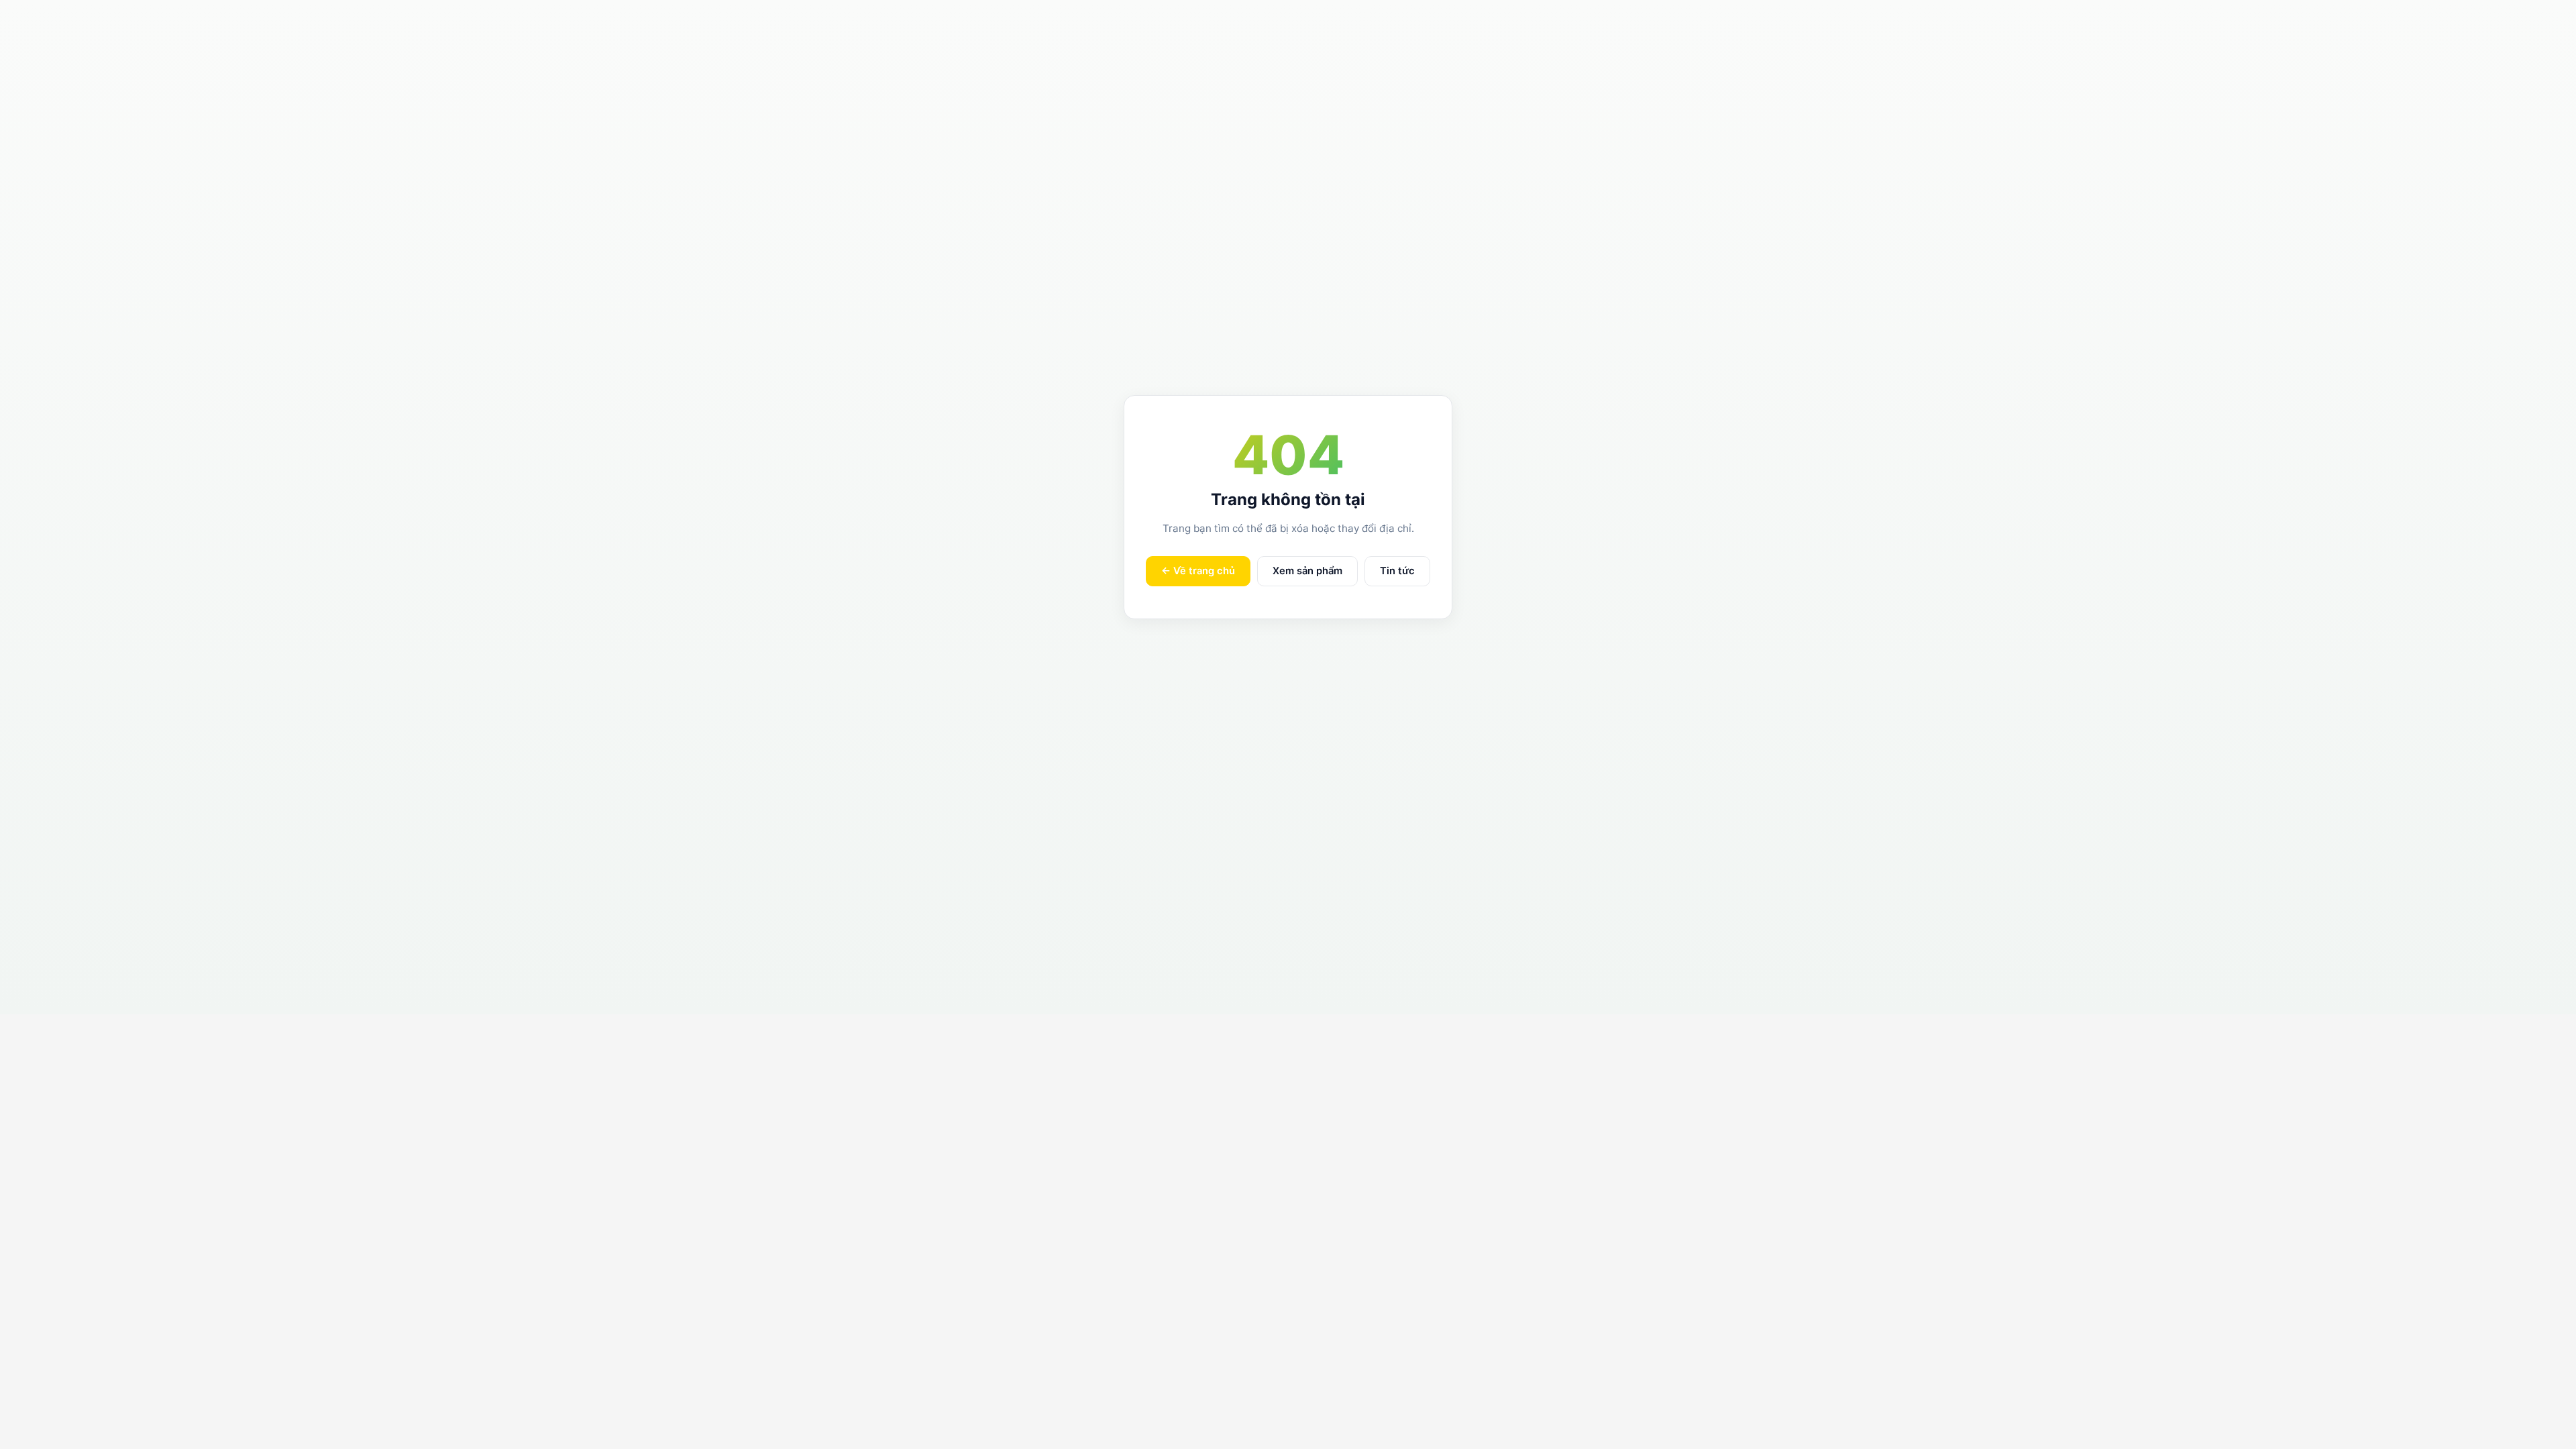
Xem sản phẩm (1307, 571)
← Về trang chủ (1198, 571)
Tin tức (1397, 571)
